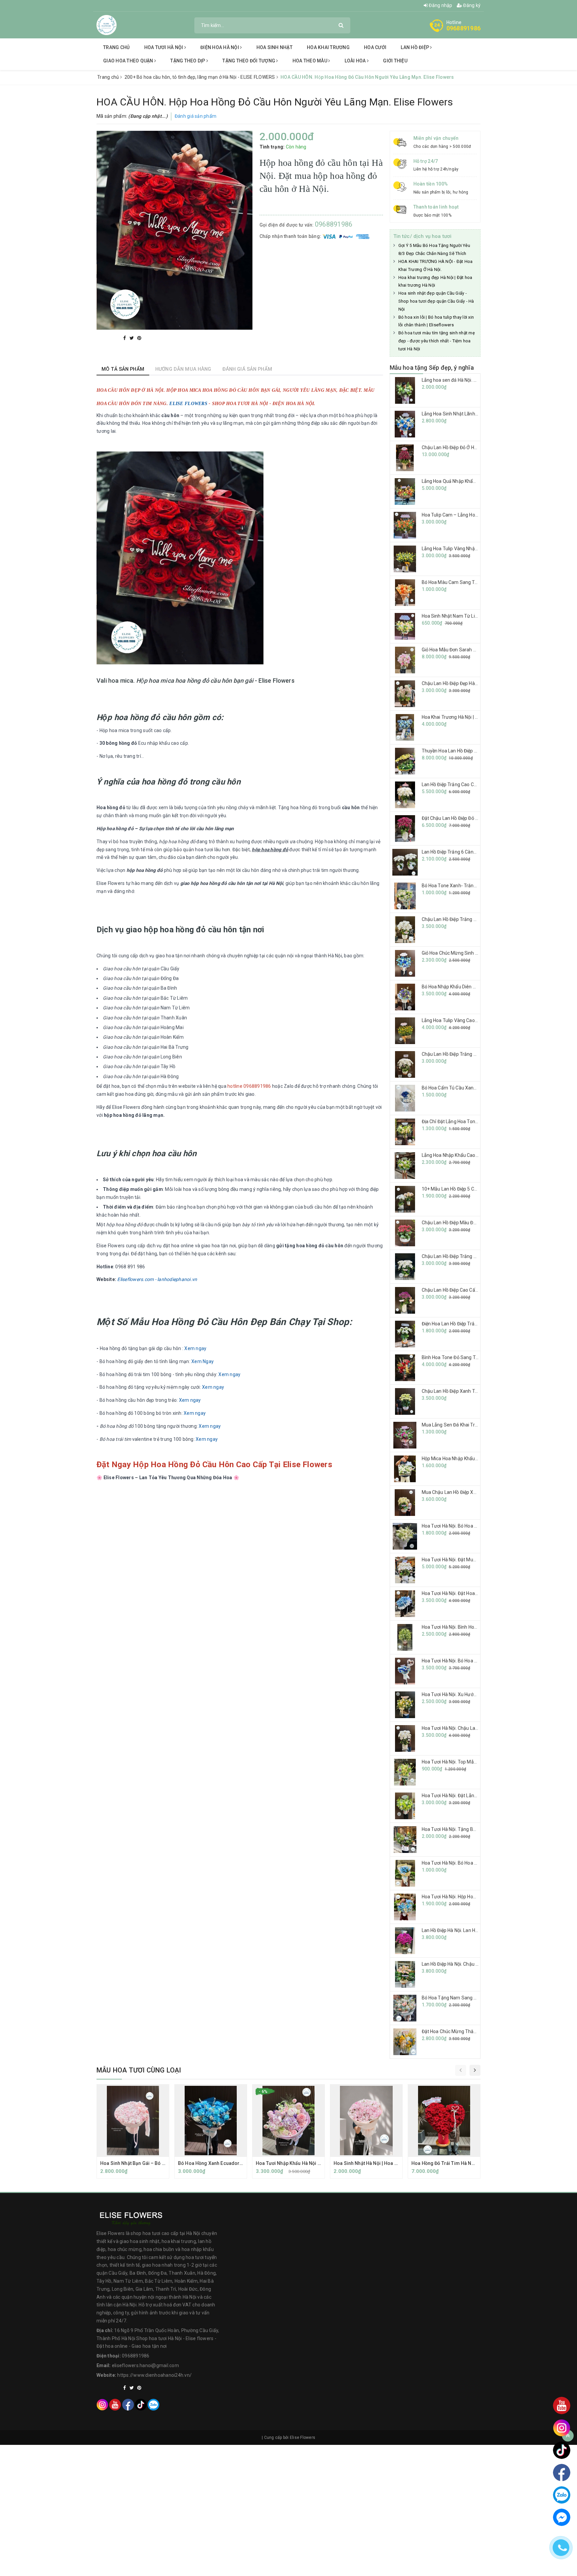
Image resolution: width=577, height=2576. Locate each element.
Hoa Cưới (375, 47)
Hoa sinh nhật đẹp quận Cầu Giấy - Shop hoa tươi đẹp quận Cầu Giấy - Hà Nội (436, 301)
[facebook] (128, 2404)
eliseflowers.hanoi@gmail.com (145, 2365)
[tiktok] (141, 2404)
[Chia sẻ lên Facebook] (125, 338)
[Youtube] (115, 2404)
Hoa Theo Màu (310, 61)
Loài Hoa (356, 61)
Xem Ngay (203, 1361)
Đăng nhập (440, 5)
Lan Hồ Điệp (415, 47)
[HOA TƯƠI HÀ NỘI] (107, 25)
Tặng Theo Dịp (188, 61)
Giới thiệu (395, 61)
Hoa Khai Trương (328, 47)
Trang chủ (116, 47)
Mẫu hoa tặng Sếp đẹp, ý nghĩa (432, 368)
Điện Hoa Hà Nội (220, 47)
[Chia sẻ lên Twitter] (132, 338)
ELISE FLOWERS (188, 404)
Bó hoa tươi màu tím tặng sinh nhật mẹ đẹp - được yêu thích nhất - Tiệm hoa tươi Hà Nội (437, 341)
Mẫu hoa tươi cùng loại (139, 2070)
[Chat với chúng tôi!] (562, 2517)
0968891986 (464, 28)
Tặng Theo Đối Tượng (249, 61)
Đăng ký (471, 5)
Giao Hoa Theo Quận (129, 61)
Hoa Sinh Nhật (274, 47)
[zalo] (153, 2404)
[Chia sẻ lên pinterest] (139, 338)
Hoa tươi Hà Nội (164, 47)
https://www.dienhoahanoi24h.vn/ (154, 2375)
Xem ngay (195, 1348)
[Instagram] (102, 2404)
